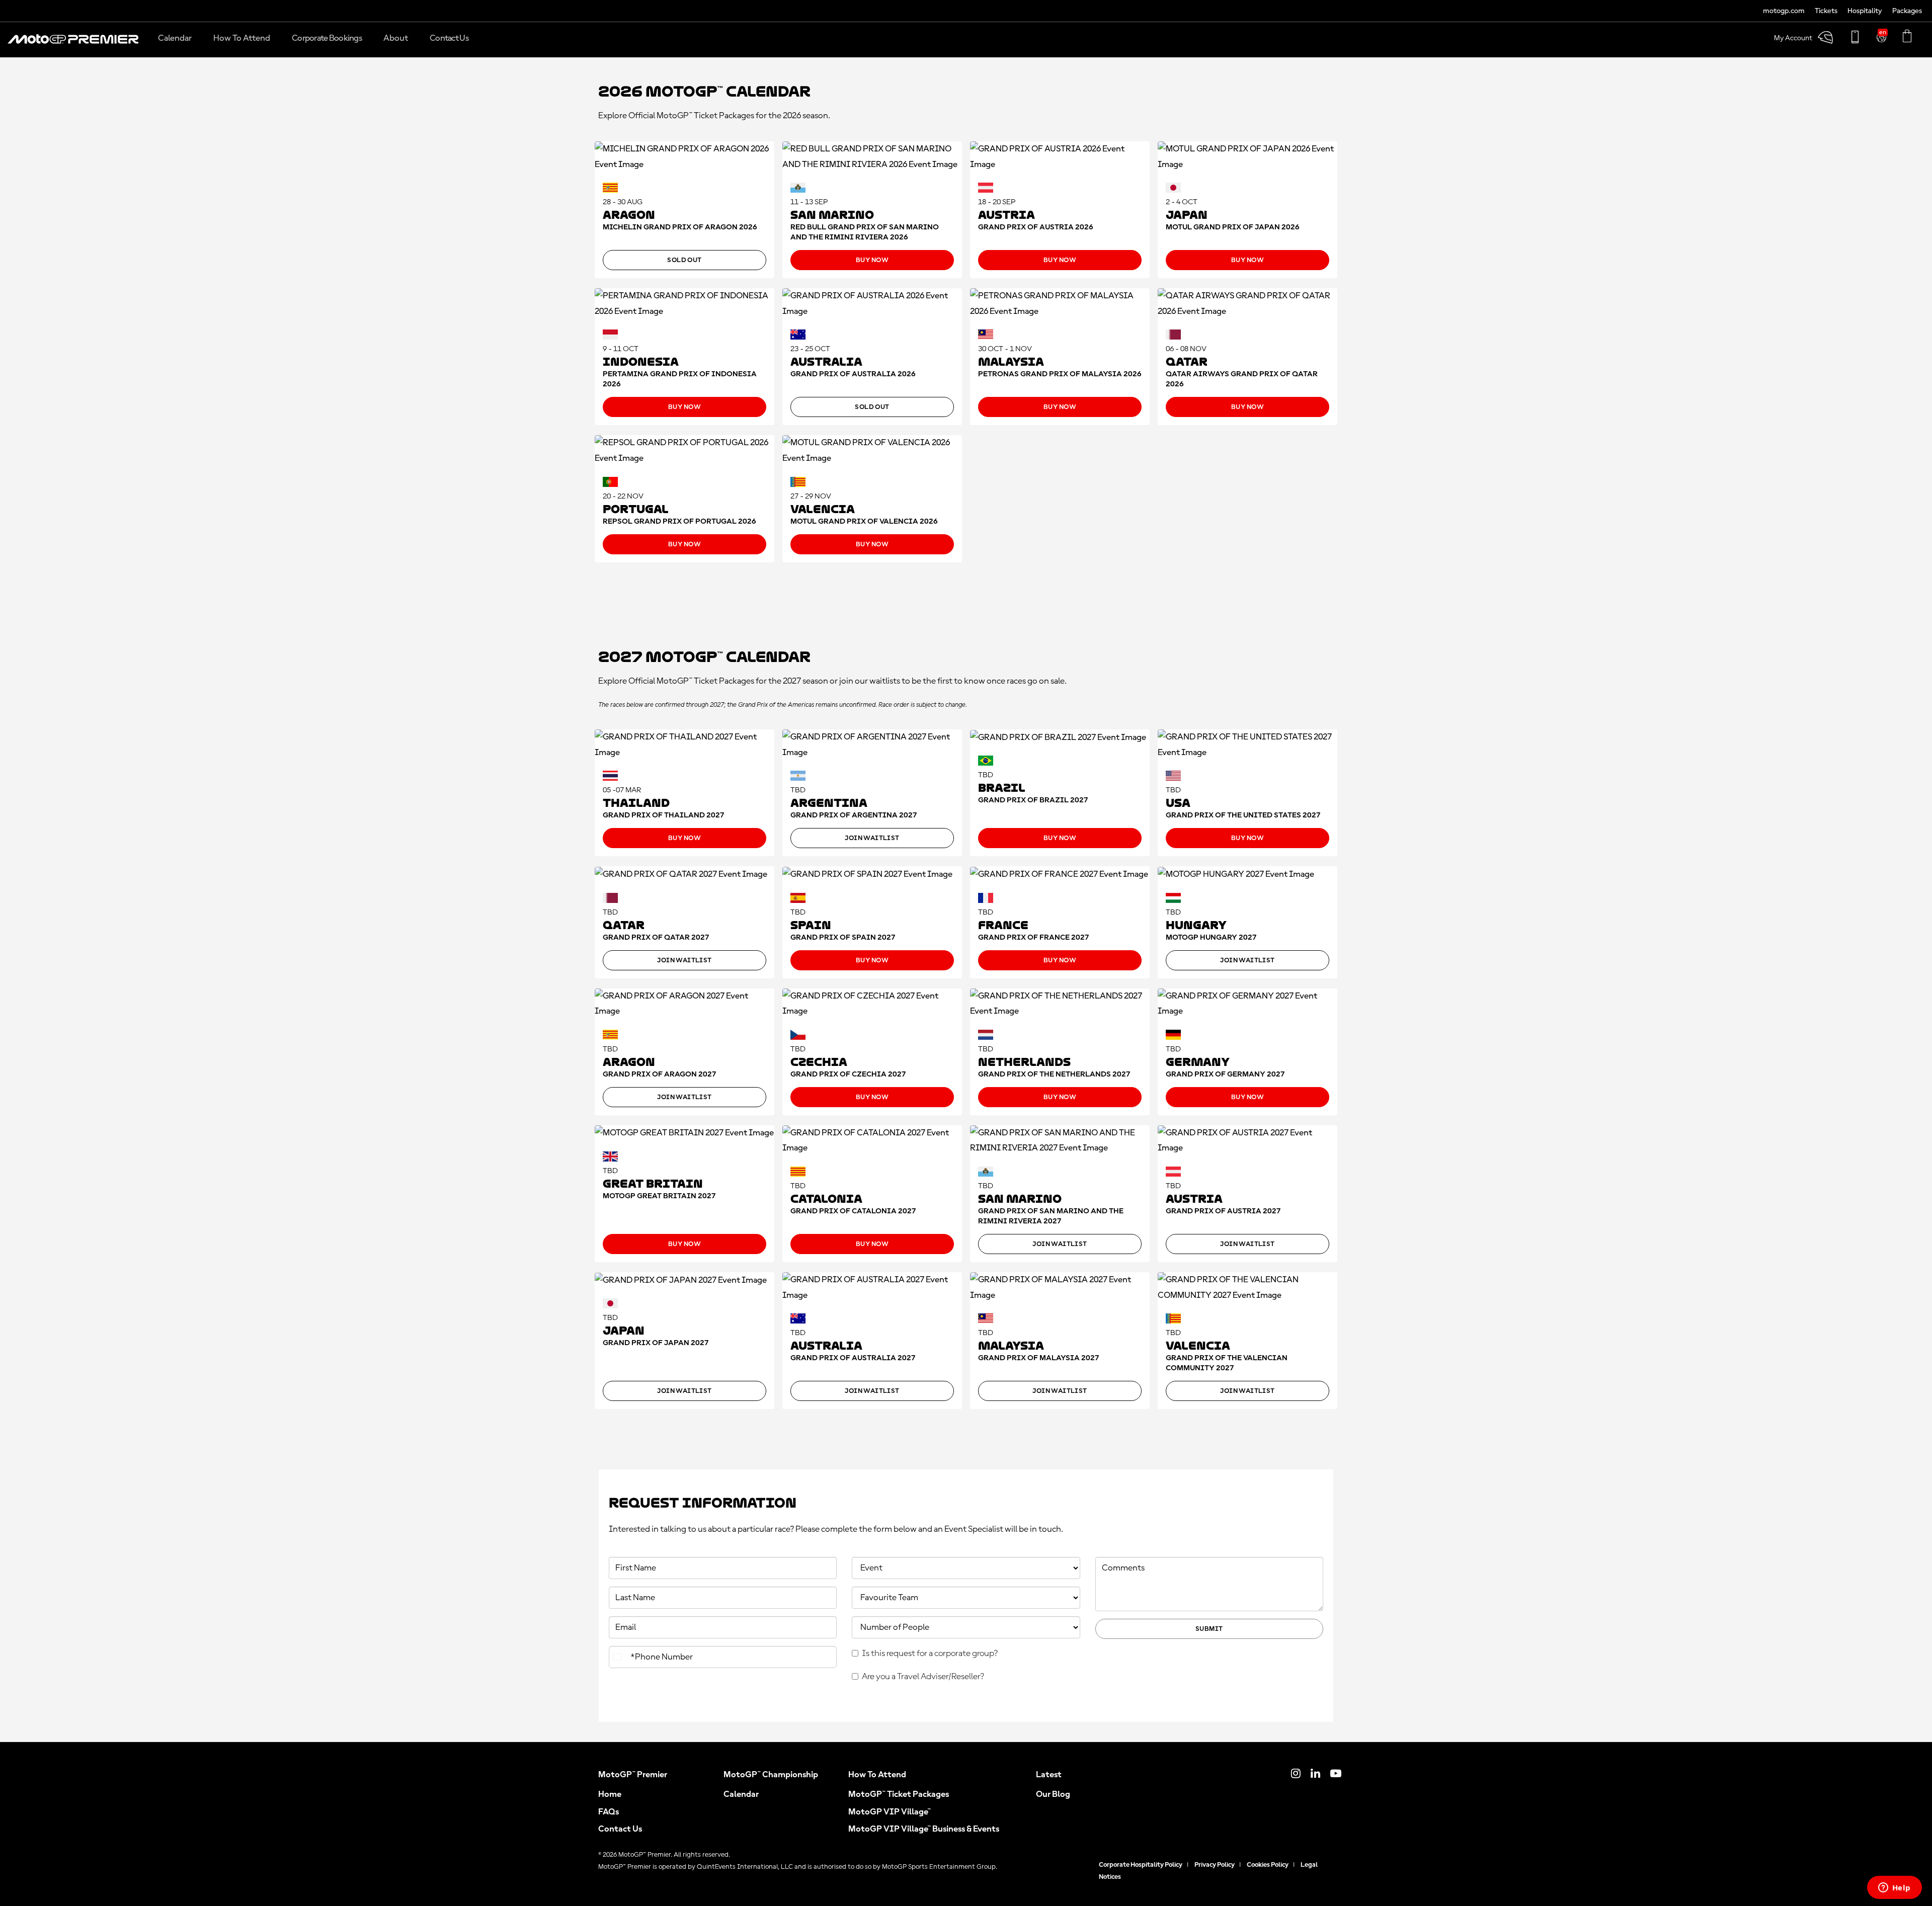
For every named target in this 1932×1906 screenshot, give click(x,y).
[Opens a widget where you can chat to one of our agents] (1894, 1888)
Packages (1907, 11)
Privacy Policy (1215, 1865)
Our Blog (1053, 1794)
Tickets (1826, 11)
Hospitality (1865, 11)
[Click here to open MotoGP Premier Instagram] (1296, 1775)
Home (610, 1794)
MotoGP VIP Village (890, 1812)
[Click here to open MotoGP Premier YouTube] (1336, 1775)
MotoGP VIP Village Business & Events (924, 1829)
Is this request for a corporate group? (930, 1653)
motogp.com (1784, 11)
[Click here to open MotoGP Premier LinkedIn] (1315, 1775)
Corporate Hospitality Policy (1141, 1865)
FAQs (609, 1812)
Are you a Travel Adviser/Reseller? (923, 1677)
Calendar (741, 1794)
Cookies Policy (1268, 1865)
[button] (73, 44)
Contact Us (620, 1829)
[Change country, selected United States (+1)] (618, 1657)
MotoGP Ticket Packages (899, 1794)
